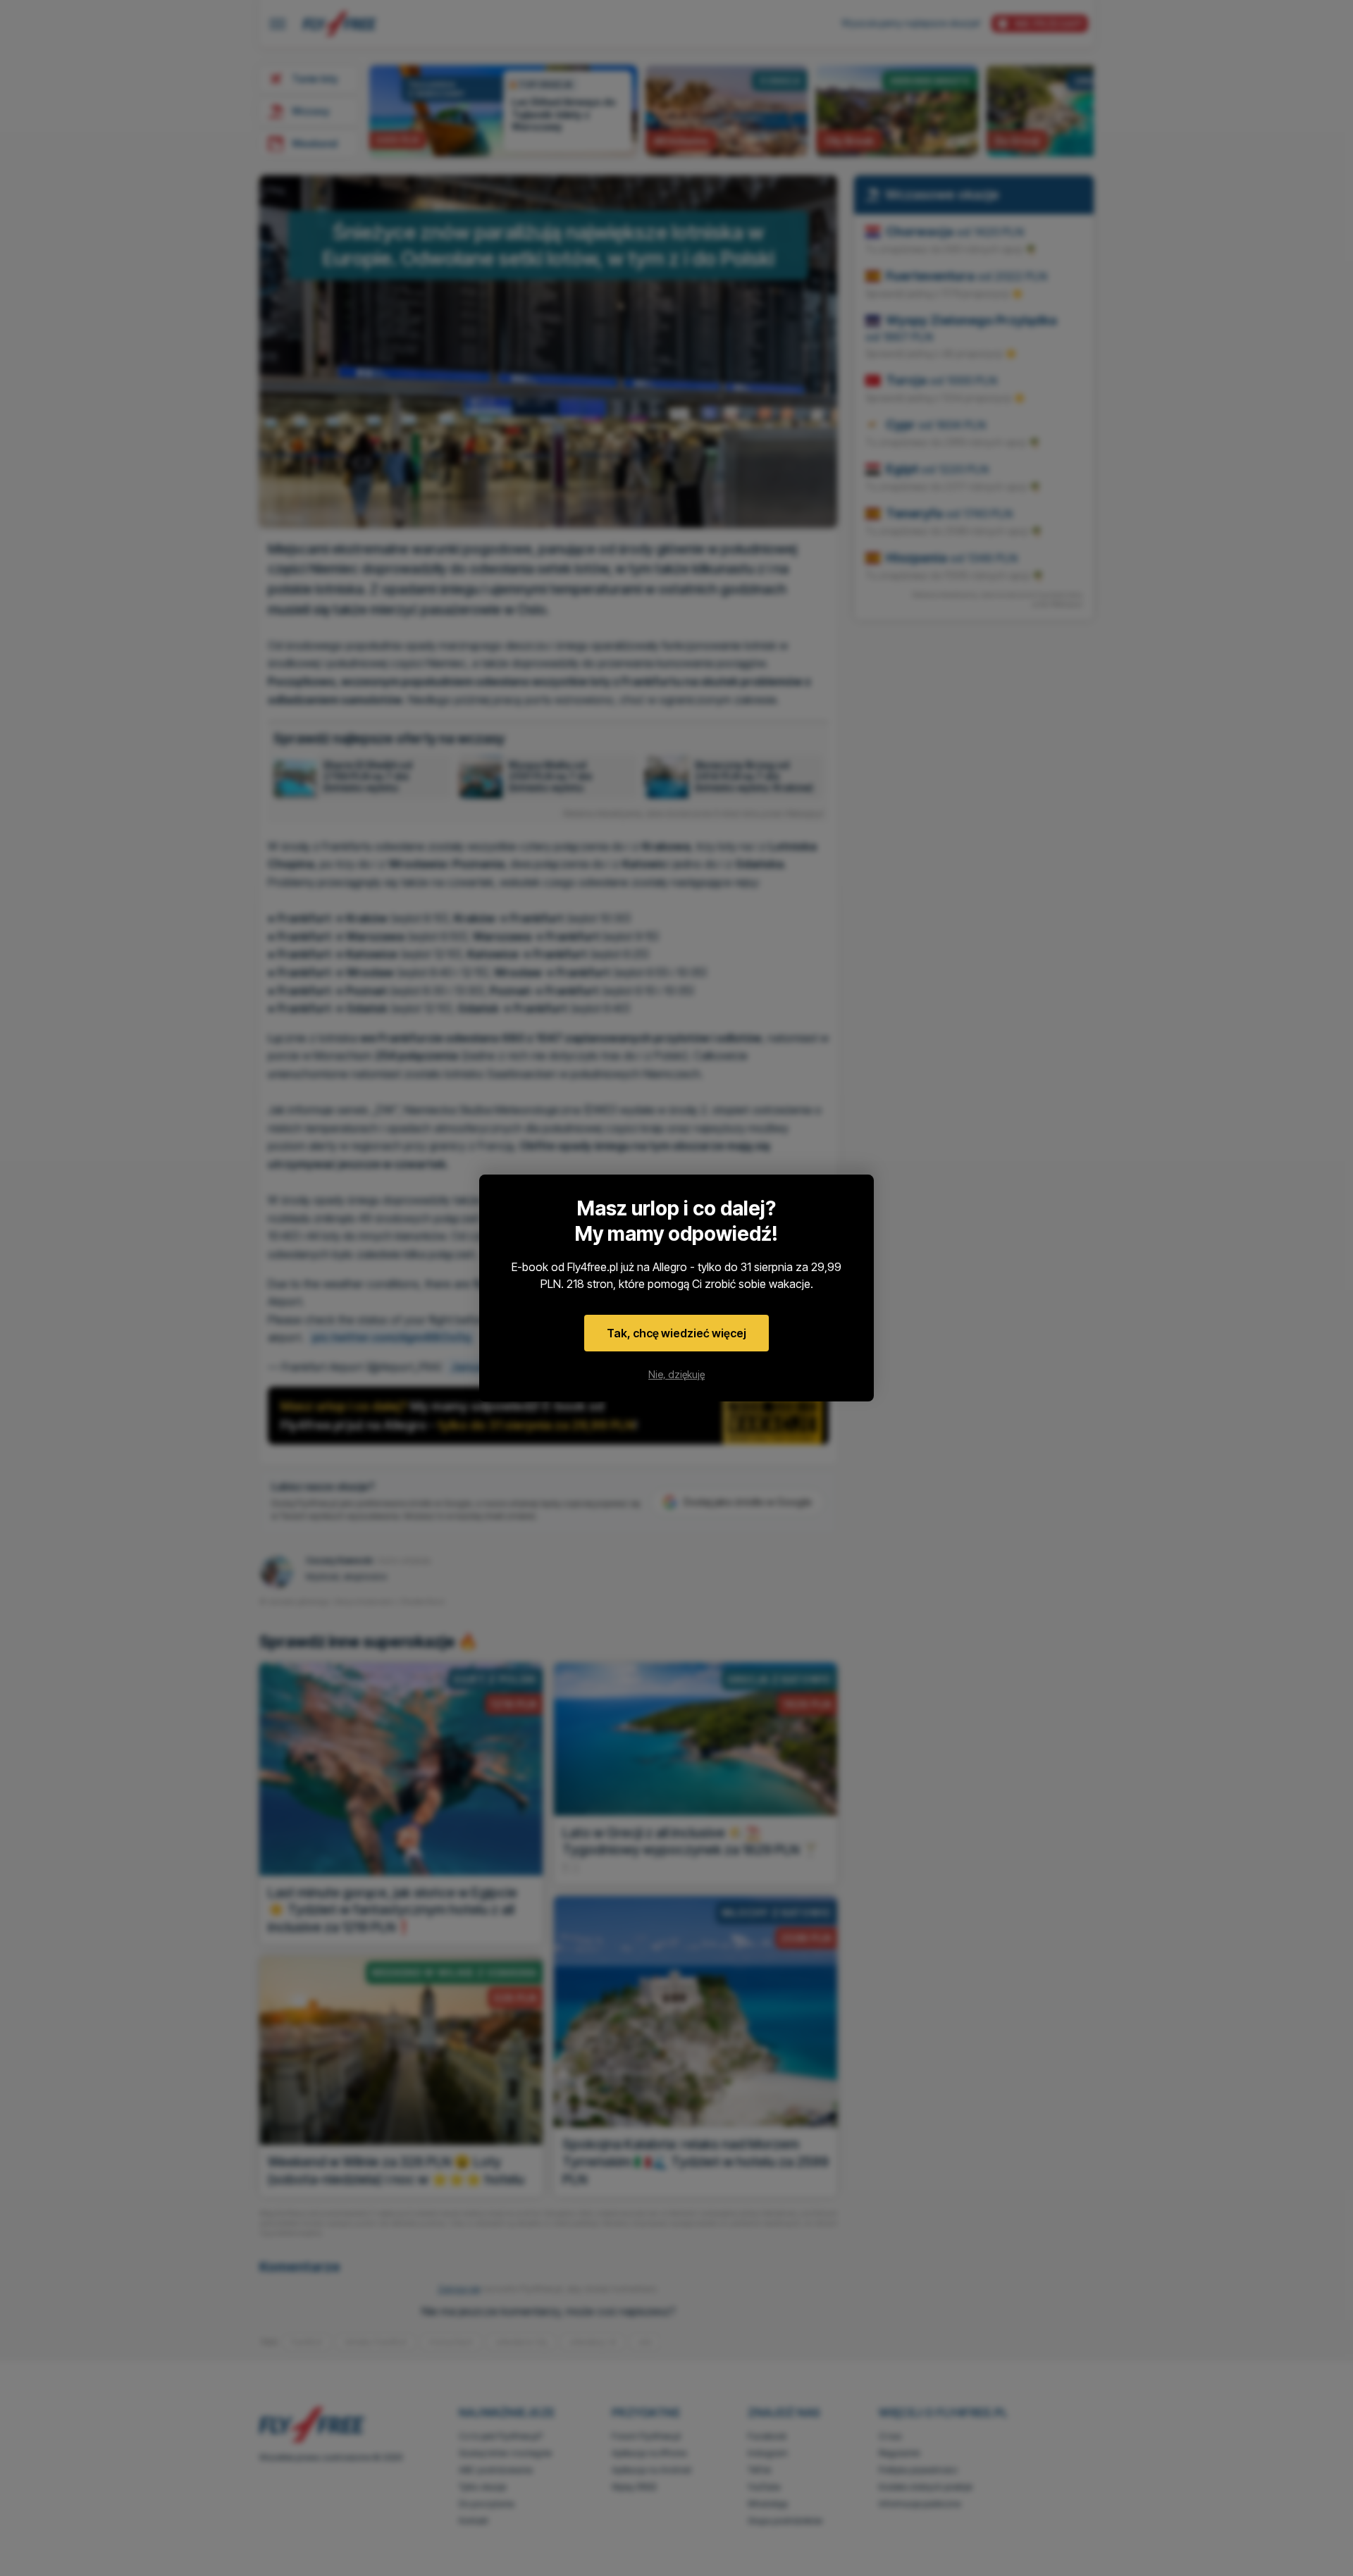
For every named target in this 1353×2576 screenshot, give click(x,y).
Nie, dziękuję (676, 1374)
